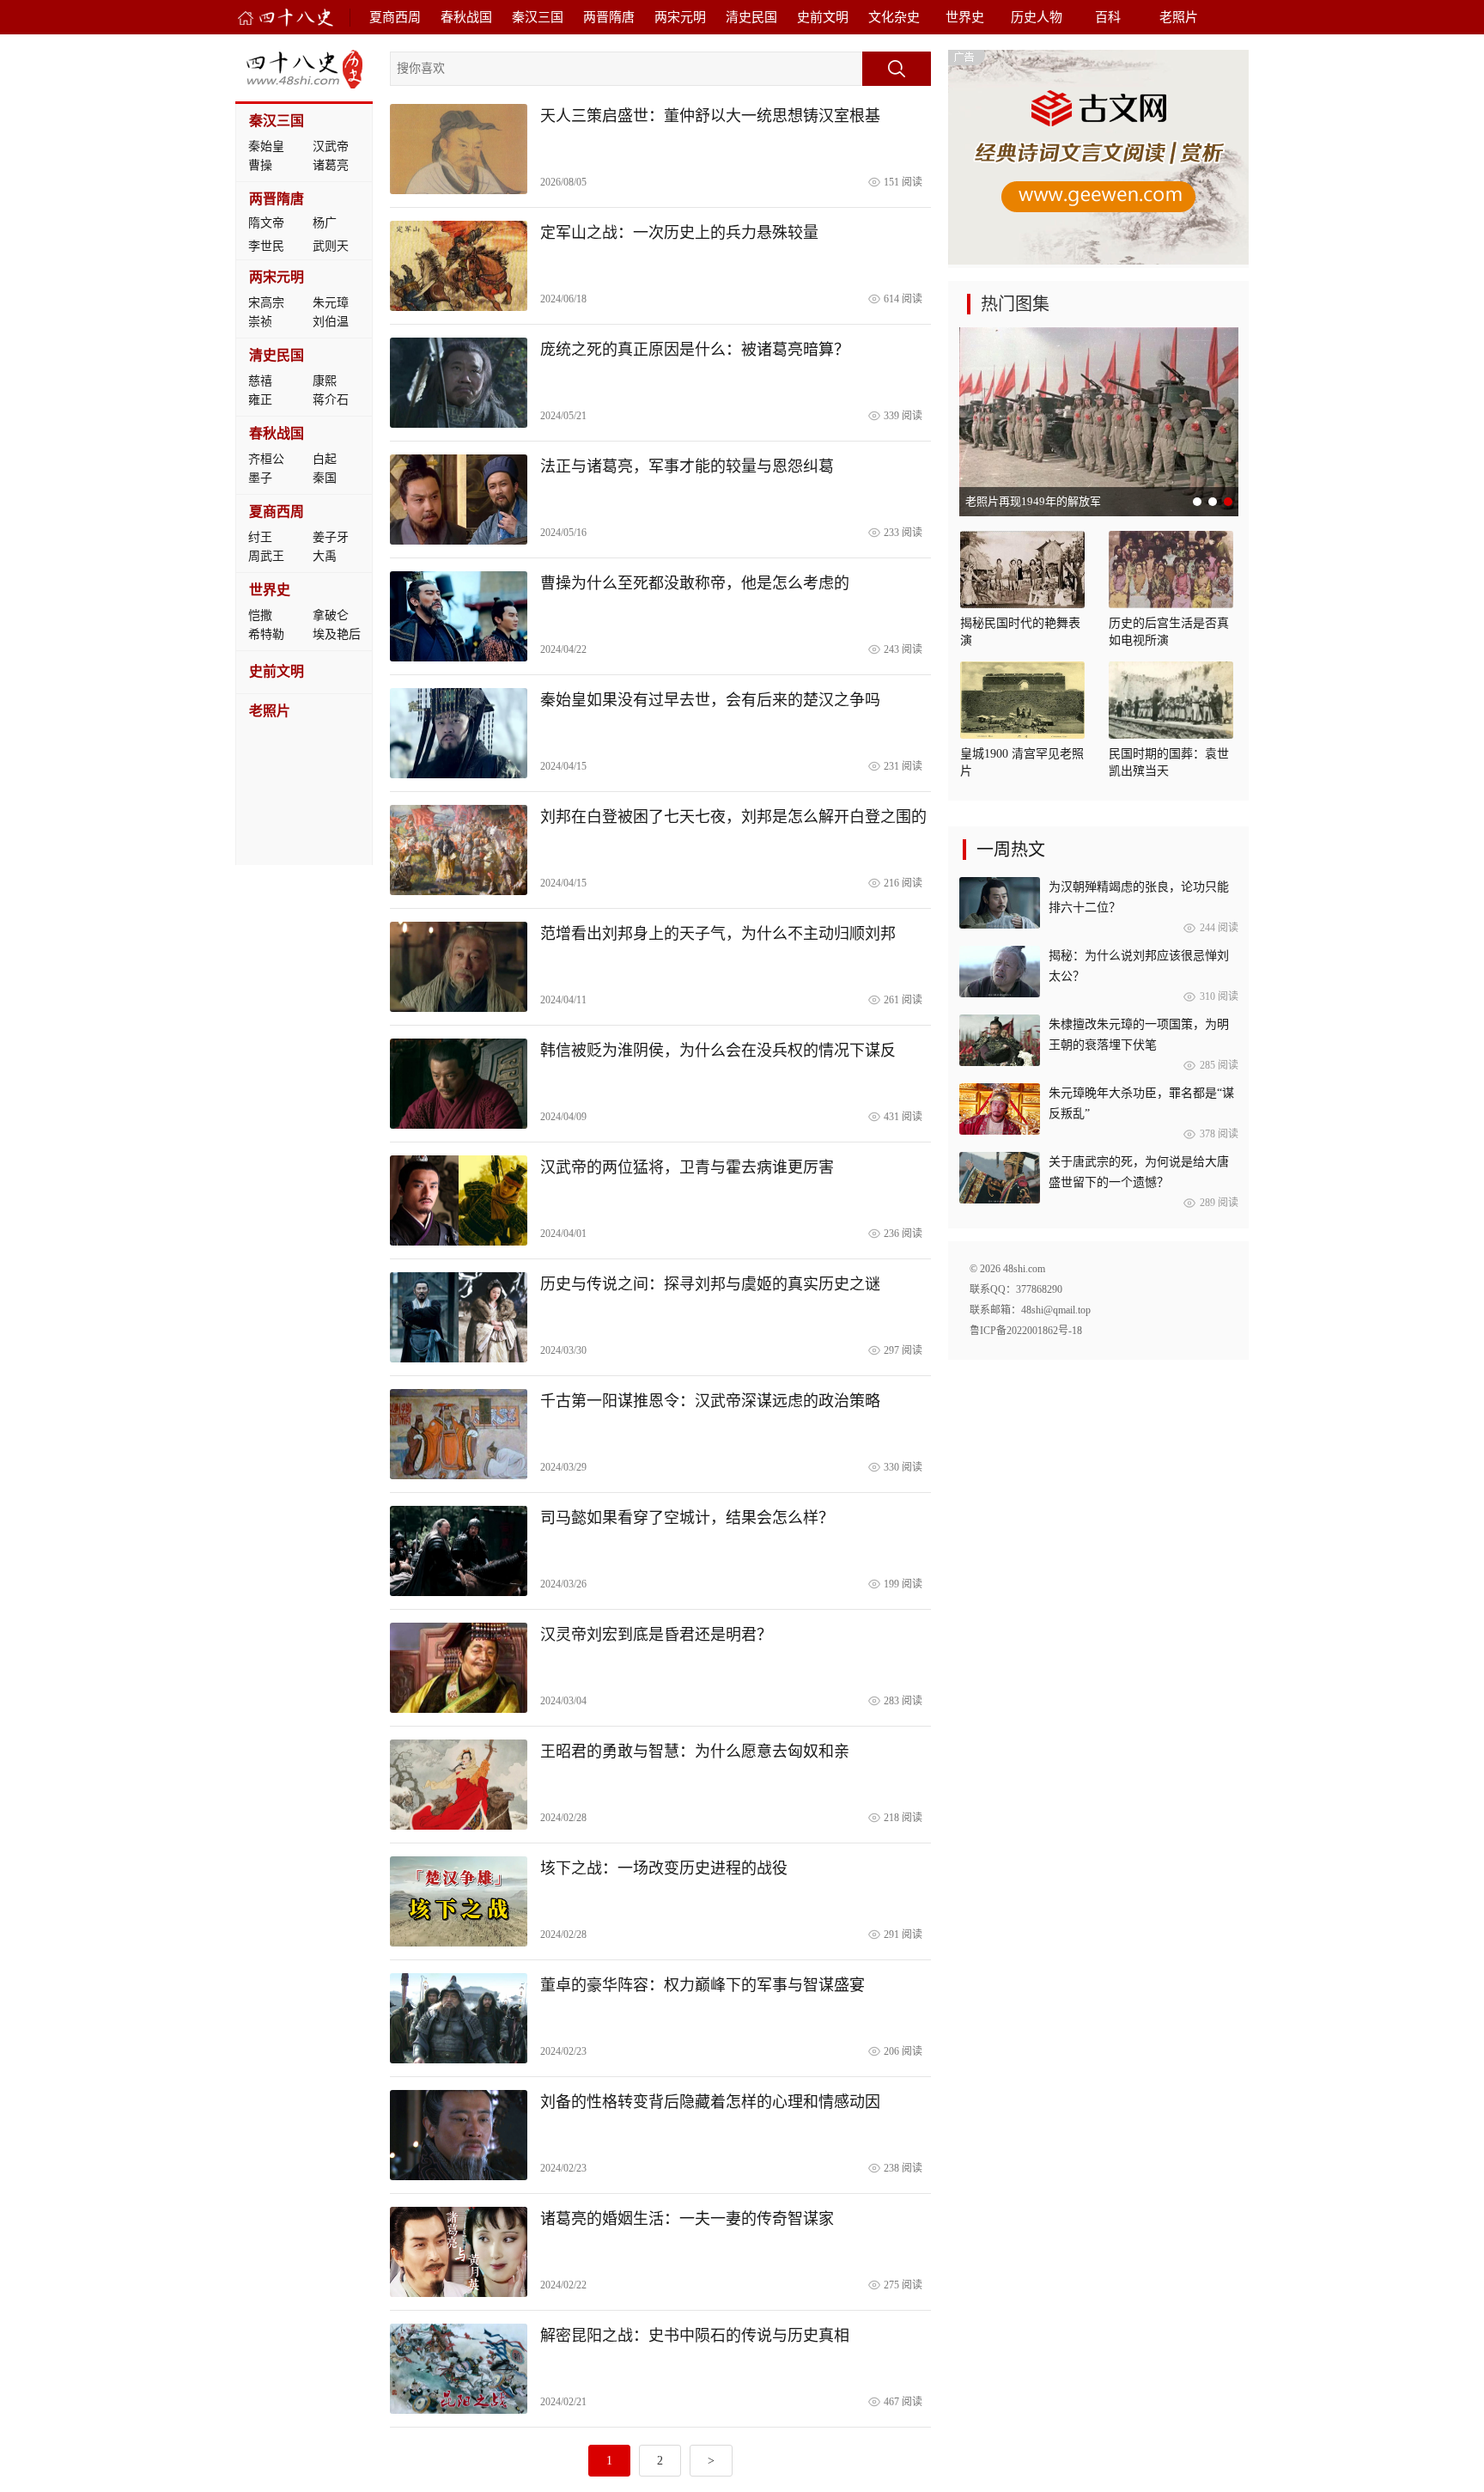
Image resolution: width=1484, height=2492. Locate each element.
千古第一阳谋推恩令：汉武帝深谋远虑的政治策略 (710, 1401)
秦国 (325, 478)
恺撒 (260, 615)
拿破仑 (331, 615)
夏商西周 (395, 17)
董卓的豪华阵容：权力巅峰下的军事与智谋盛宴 (702, 1985)
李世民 (266, 246)
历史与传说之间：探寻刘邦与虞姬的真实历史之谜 (710, 1284)
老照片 (1179, 17)
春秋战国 (466, 17)
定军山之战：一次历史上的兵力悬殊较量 (679, 233)
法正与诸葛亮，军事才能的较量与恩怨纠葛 (687, 466)
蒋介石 (331, 400)
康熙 (325, 381)
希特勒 (266, 634)
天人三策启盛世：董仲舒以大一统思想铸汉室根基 (710, 116)
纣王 (260, 537)
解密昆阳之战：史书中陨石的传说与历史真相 (695, 2336)
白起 (325, 459)
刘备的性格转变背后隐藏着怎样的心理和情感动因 (710, 2102)
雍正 (260, 400)
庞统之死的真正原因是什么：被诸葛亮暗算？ (695, 350)
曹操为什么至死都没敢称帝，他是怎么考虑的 (695, 583)
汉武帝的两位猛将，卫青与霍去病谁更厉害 (687, 1167)
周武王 (266, 556)
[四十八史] (286, 18)
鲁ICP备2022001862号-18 (1026, 1331)
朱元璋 (331, 303)
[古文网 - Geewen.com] (1098, 261)
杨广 (325, 223)
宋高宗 (266, 303)
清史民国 (751, 17)
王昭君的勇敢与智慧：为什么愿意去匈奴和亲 (695, 1752)
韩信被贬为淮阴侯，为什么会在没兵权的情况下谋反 (718, 1051)
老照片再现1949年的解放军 (1033, 501)
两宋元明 (680, 17)
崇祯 (260, 322)
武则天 (331, 246)
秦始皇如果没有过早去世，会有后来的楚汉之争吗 (710, 700)
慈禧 (260, 381)
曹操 (260, 165)
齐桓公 (266, 459)
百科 (1108, 17)
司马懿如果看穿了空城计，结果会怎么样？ (687, 1518)
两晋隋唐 (609, 17)
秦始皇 (266, 146)
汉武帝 (331, 146)
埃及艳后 (337, 634)
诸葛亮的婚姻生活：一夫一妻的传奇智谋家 (687, 2219)
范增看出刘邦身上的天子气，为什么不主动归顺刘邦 (718, 934)
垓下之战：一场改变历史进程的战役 (664, 1868)
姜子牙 (331, 537)
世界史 (965, 17)
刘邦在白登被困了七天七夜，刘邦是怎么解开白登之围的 (733, 817)
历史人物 (1037, 17)
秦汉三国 (538, 17)
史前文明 (823, 17)
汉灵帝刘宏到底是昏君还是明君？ (656, 1635)
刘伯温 (331, 322)
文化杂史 (894, 17)
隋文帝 (266, 223)
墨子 (260, 478)
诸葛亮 (331, 165)
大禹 (325, 556)
